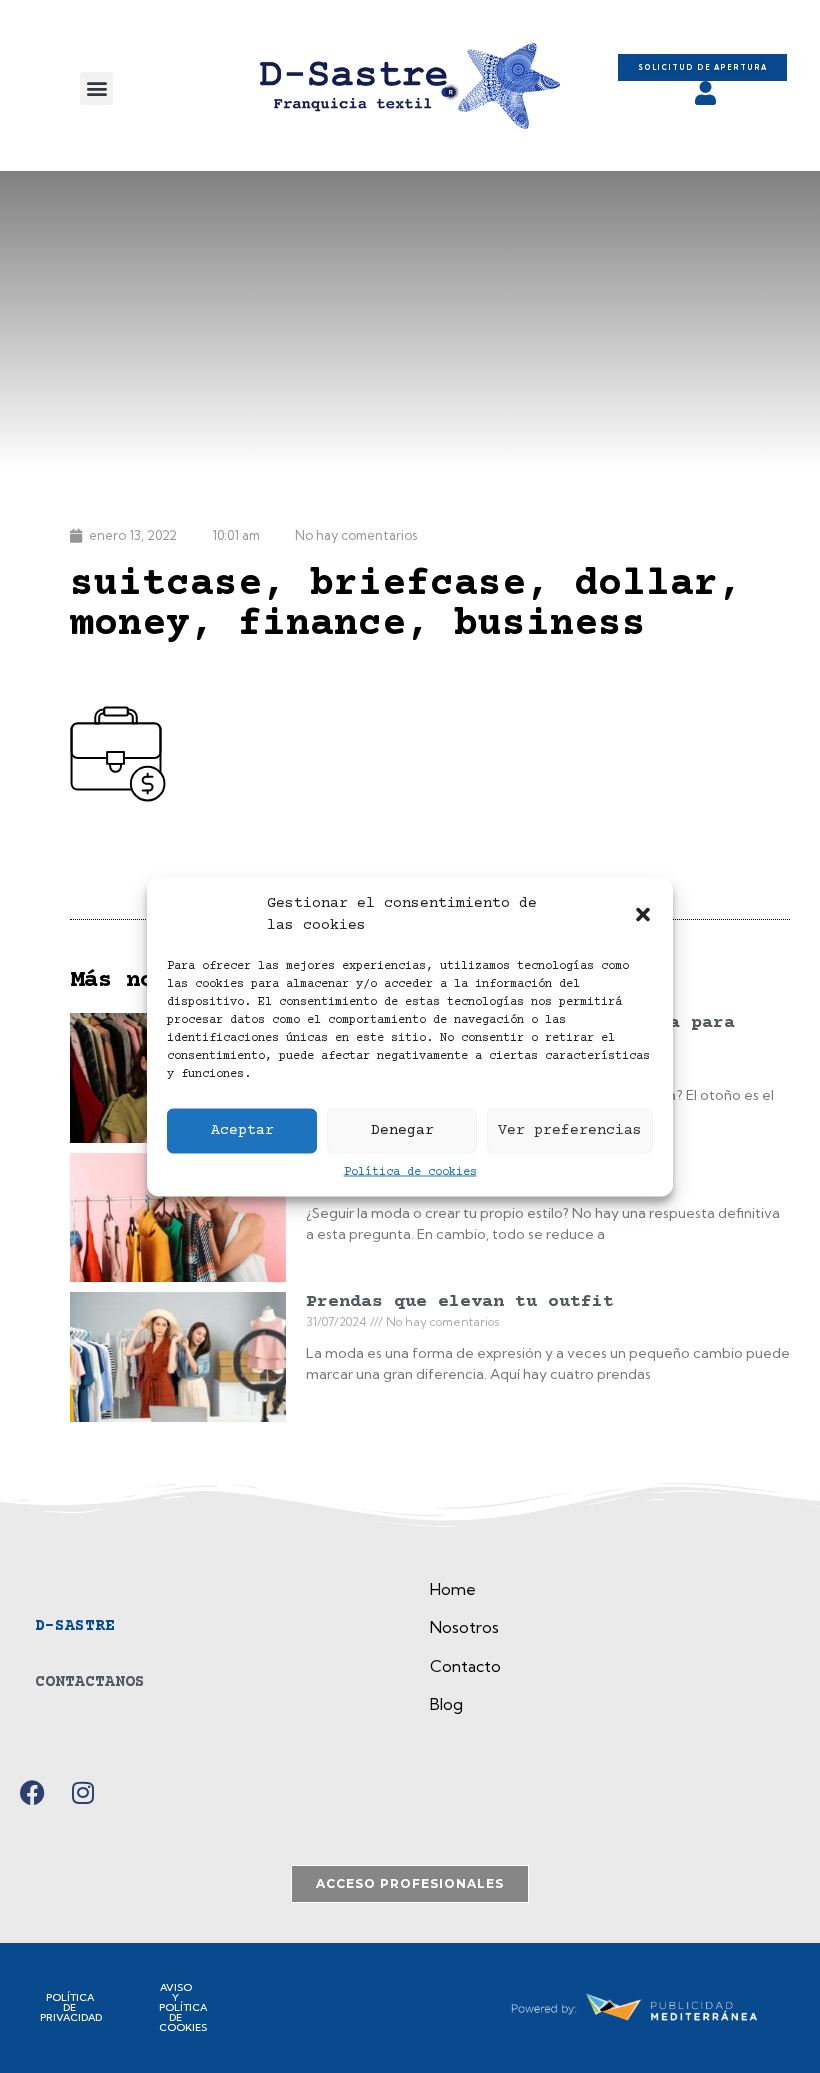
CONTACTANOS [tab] (90, 1682)
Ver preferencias (570, 1130)
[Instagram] (82, 1792)
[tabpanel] (610, 1654)
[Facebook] (32, 1792)
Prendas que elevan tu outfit (460, 1302)
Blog (446, 1704)
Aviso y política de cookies (183, 2007)
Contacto (465, 1666)
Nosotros (464, 1627)
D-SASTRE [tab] (75, 1626)
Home (453, 1589)
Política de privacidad (71, 2007)
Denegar (402, 1130)
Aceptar (242, 1130)
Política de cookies (410, 1171)
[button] (643, 915)
